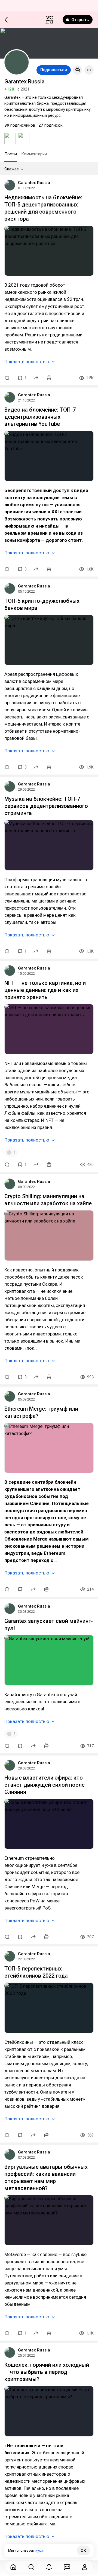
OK (83, 2551)
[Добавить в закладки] (20, 1589)
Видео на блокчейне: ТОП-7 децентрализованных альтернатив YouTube (40, 417)
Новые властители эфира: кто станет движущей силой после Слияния (45, 1785)
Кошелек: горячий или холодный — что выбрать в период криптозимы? (47, 2372)
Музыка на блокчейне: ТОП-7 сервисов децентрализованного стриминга (46, 806)
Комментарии (34, 154)
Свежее (12, 169)
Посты (11, 154)
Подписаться (54, 70)
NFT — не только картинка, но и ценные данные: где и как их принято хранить (45, 990)
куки (39, 2550)
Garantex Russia (34, 183)
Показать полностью (27, 362)
